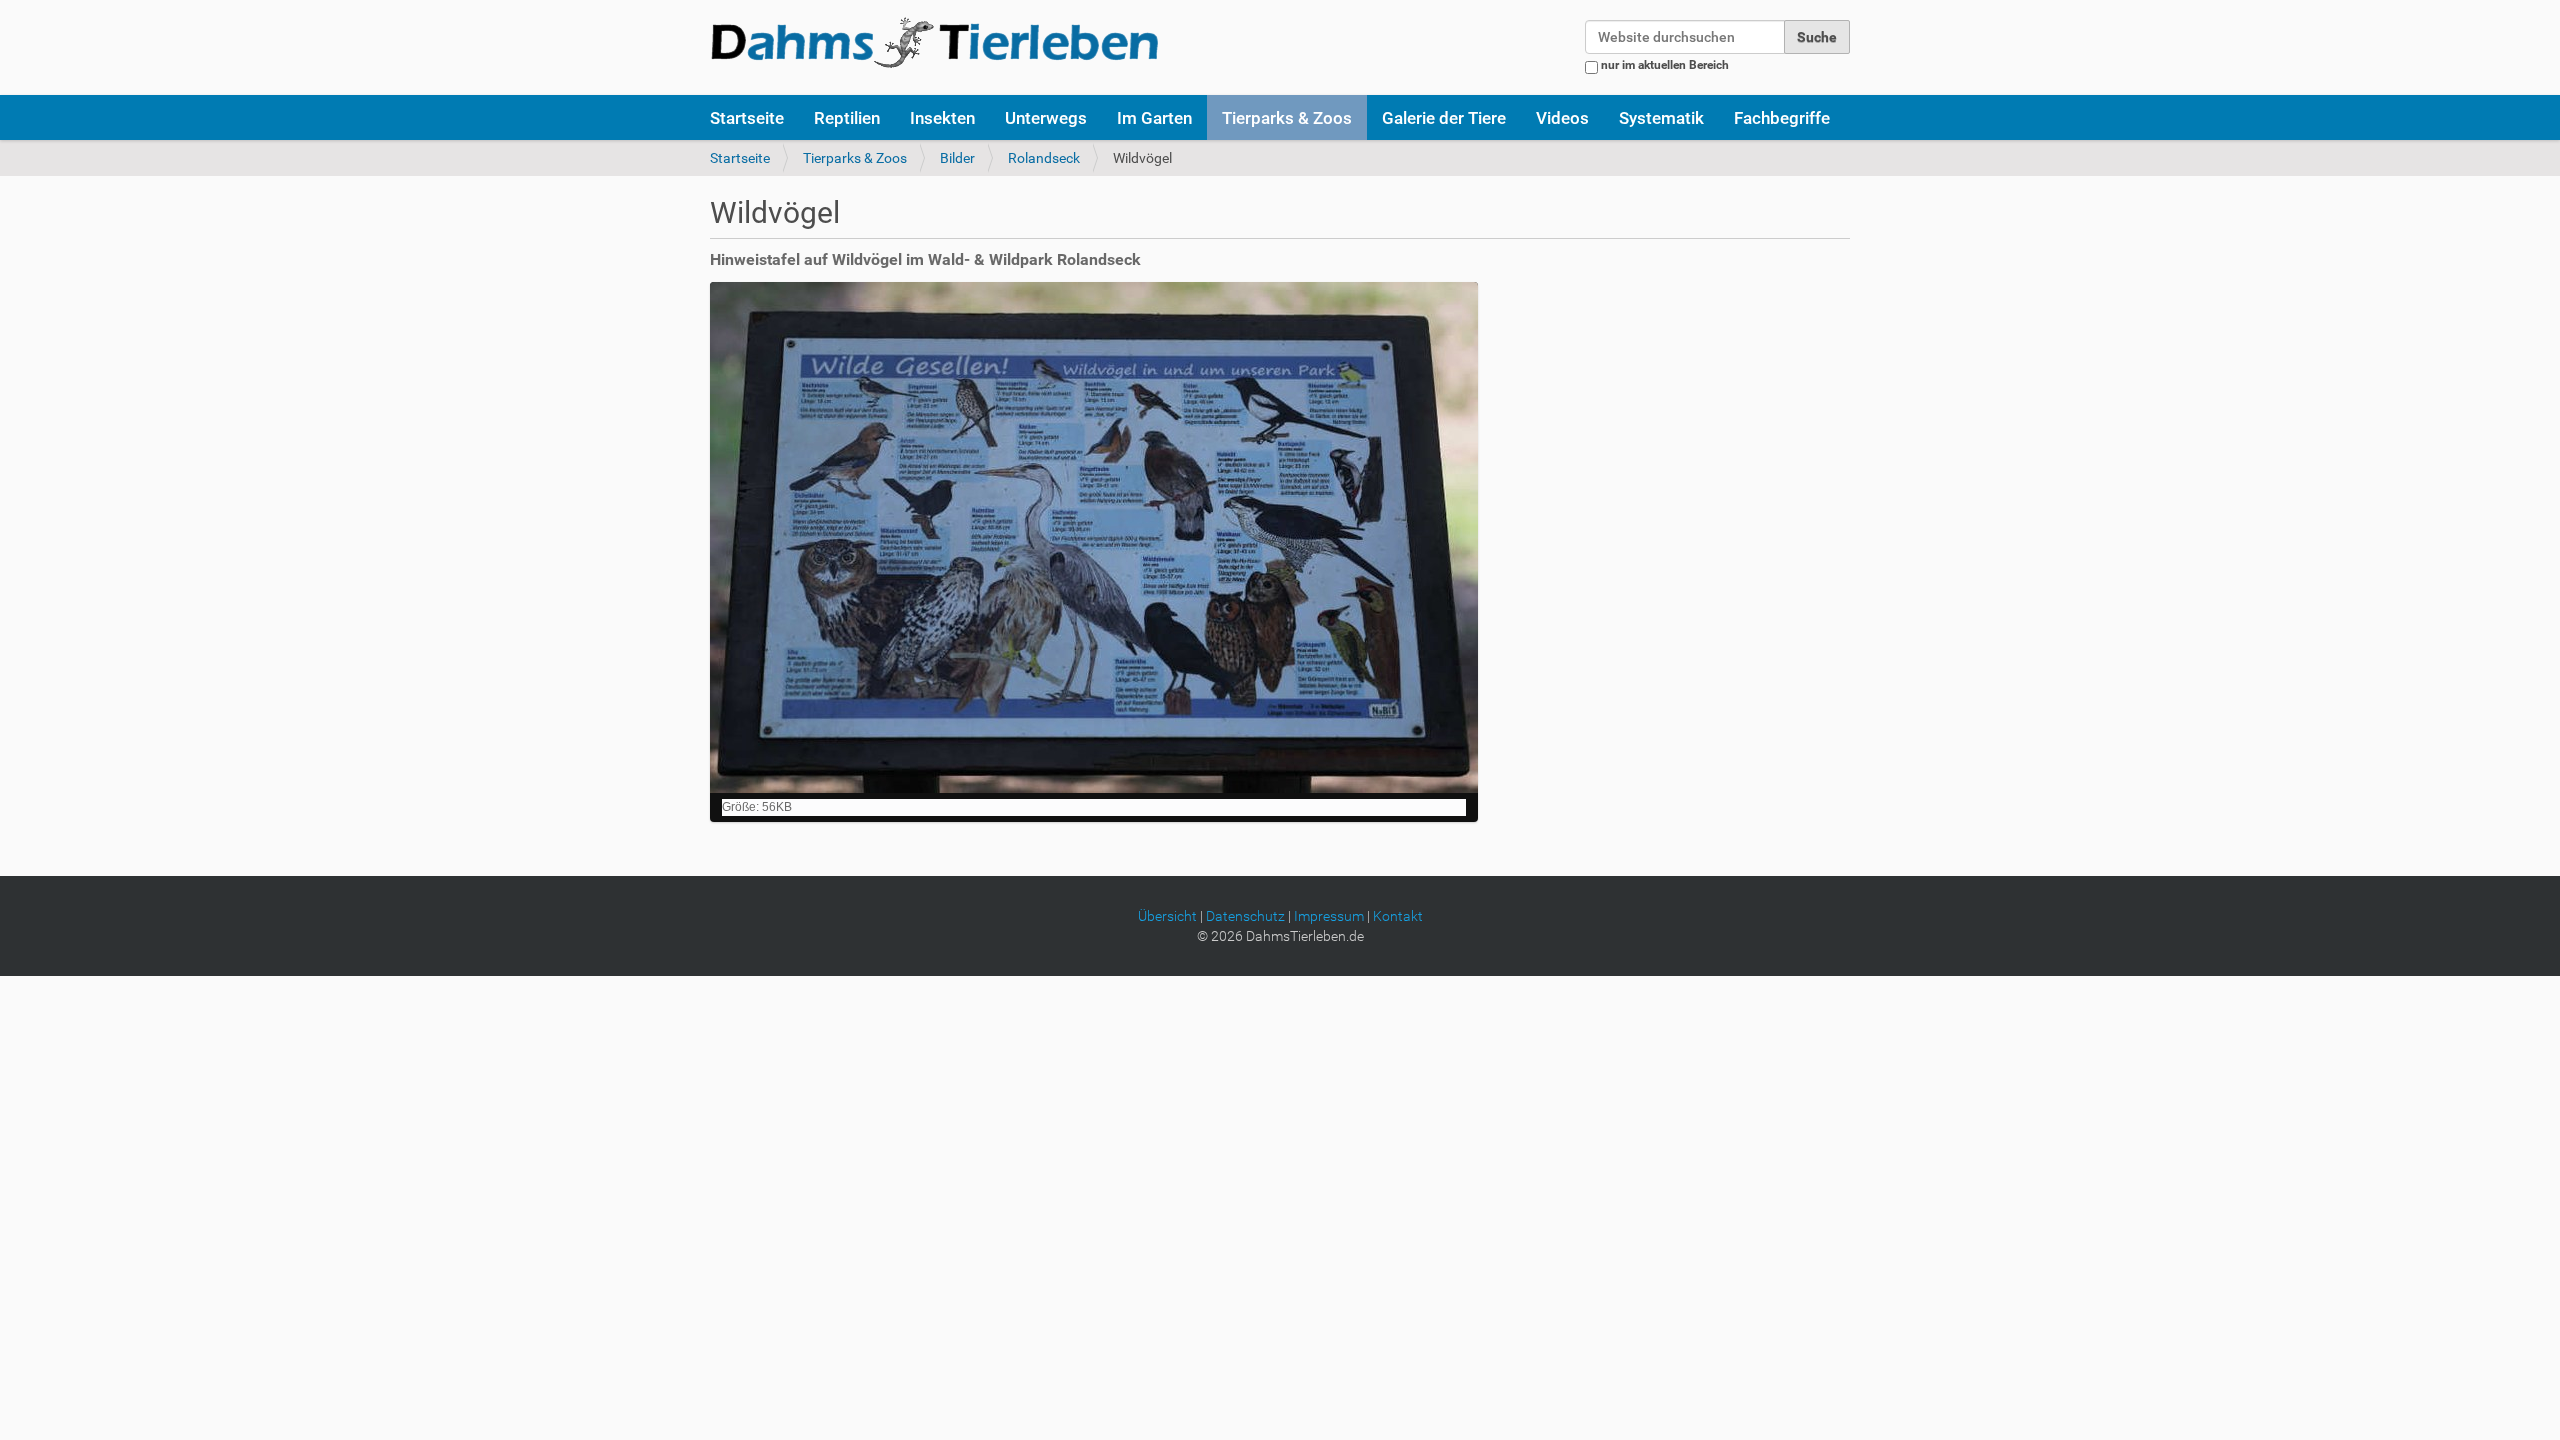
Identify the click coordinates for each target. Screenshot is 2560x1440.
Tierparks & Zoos (1287, 118)
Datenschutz (1245, 916)
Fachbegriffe (1782, 118)
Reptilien (847, 118)
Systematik (1661, 118)
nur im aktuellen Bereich (1665, 65)
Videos (1562, 118)
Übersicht (1167, 916)
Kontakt (1398, 916)
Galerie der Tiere (1444, 118)
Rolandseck (1044, 158)
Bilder (957, 158)
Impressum (1329, 916)
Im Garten (1154, 118)
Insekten (942, 118)
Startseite (747, 118)
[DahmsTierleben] (934, 42)
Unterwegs (1046, 118)
